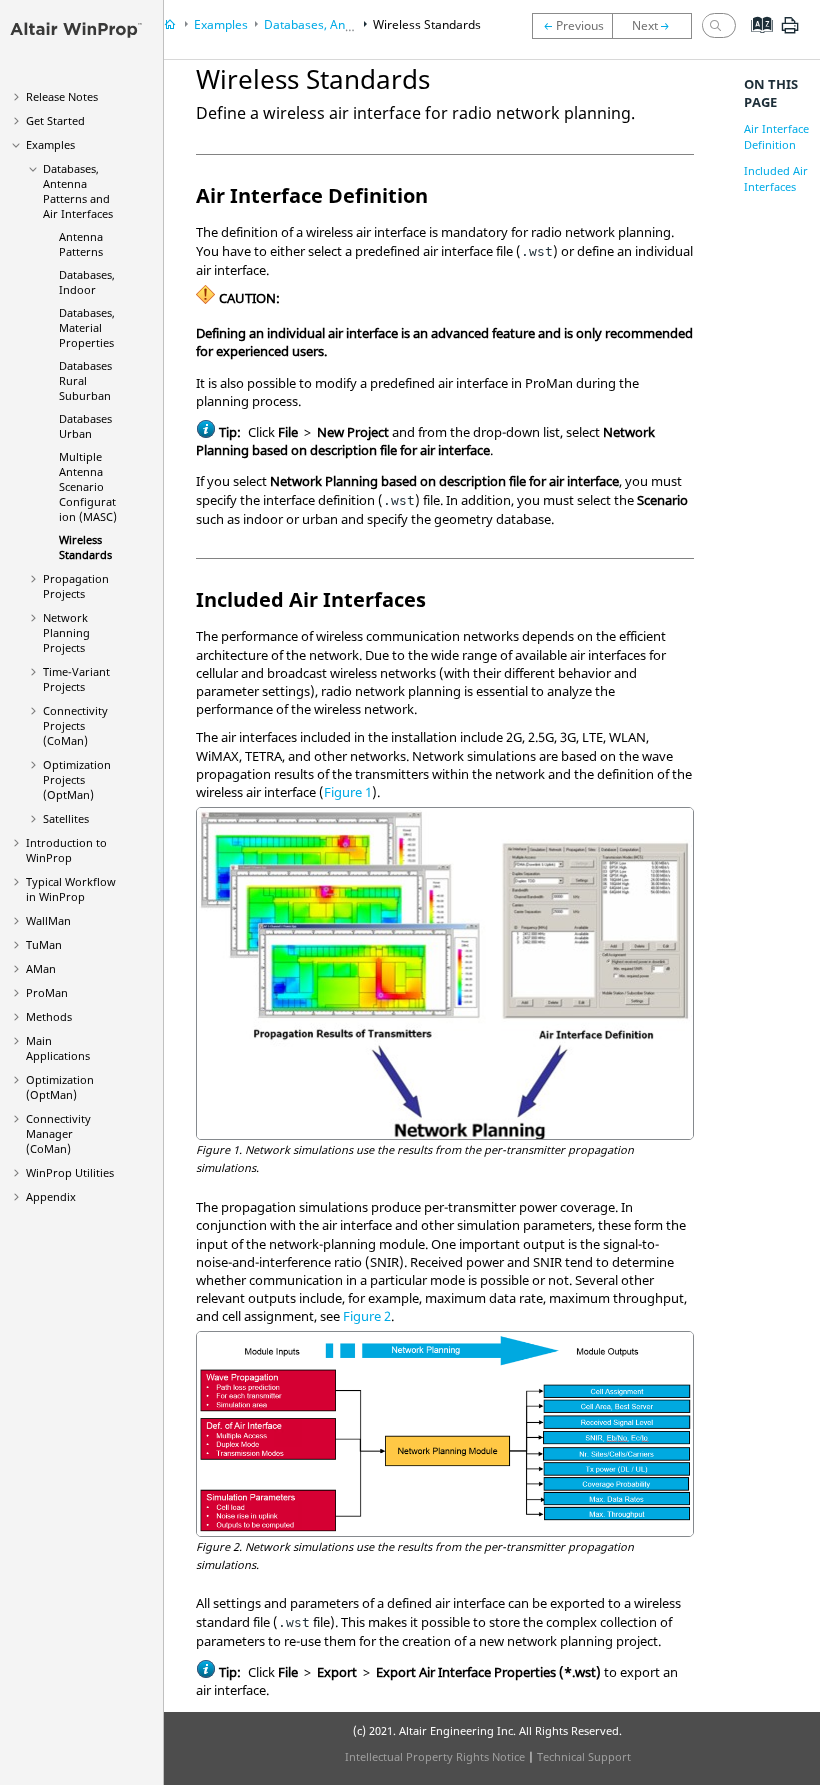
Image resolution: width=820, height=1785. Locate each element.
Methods (49, 1016)
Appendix (51, 1196)
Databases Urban (85, 426)
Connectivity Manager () (58, 1133)
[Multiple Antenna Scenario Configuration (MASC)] (572, 26)
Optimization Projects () (77, 779)
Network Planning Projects (66, 632)
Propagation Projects (76, 586)
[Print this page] (790, 33)
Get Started (55, 120)
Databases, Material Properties (87, 327)
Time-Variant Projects (76, 679)
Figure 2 (367, 1316)
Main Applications (58, 1048)
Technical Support (584, 1756)
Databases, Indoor (87, 282)
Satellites (66, 818)
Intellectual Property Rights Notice (435, 1756)
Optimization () (60, 1087)
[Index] (755, 40)
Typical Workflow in (71, 889)
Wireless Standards (85, 547)
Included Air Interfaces (776, 178)
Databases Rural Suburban (85, 380)
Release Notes (62, 96)
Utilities (70, 1172)
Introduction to (66, 850)
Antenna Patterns (81, 244)
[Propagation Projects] (657, 26)
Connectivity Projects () (75, 725)
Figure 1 (348, 792)
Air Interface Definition (776, 136)
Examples (50, 144)
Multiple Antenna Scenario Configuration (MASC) (88, 486)
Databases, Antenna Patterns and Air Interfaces (78, 191)
